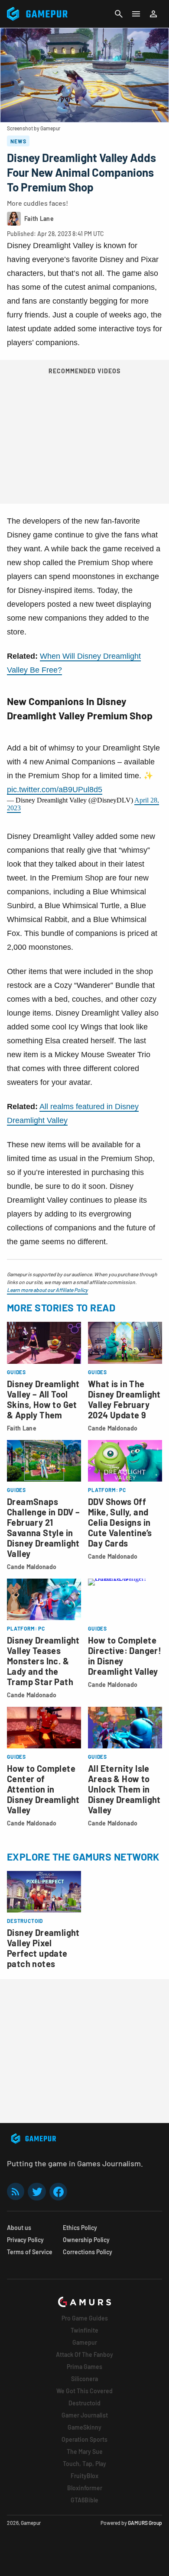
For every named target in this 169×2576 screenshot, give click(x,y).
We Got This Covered (84, 2391)
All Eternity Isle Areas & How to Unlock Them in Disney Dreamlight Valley (124, 1789)
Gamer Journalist (85, 2415)
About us (19, 2228)
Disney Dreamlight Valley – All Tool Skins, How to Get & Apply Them (43, 1399)
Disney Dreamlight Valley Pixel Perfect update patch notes (43, 1948)
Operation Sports (84, 2439)
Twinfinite (84, 2330)
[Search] (119, 14)
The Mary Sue (85, 2451)
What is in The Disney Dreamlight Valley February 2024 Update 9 (124, 1399)
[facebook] (58, 2192)
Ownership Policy (86, 2240)
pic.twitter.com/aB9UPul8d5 (55, 790)
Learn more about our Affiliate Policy (47, 1290)
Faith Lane (22, 1428)
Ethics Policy (80, 2228)
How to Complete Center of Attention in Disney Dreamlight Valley (43, 1789)
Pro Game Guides (85, 2318)
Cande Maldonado (113, 1428)
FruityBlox (84, 2476)
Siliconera (84, 2379)
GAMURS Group (145, 2523)
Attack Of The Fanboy (84, 2354)
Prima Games (84, 2367)
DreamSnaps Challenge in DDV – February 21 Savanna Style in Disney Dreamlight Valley (43, 1527)
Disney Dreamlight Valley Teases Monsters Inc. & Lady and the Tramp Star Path (43, 1661)
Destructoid (84, 2403)
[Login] (153, 14)
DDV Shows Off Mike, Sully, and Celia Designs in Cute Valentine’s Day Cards (120, 1522)
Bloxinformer (85, 2488)
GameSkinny (84, 2427)
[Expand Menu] (136, 14)
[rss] (16, 2192)
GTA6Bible (84, 2500)
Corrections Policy (88, 2252)
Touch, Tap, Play (84, 2464)
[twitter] (37, 2192)
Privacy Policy (25, 2240)
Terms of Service (30, 2252)
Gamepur (85, 2342)
